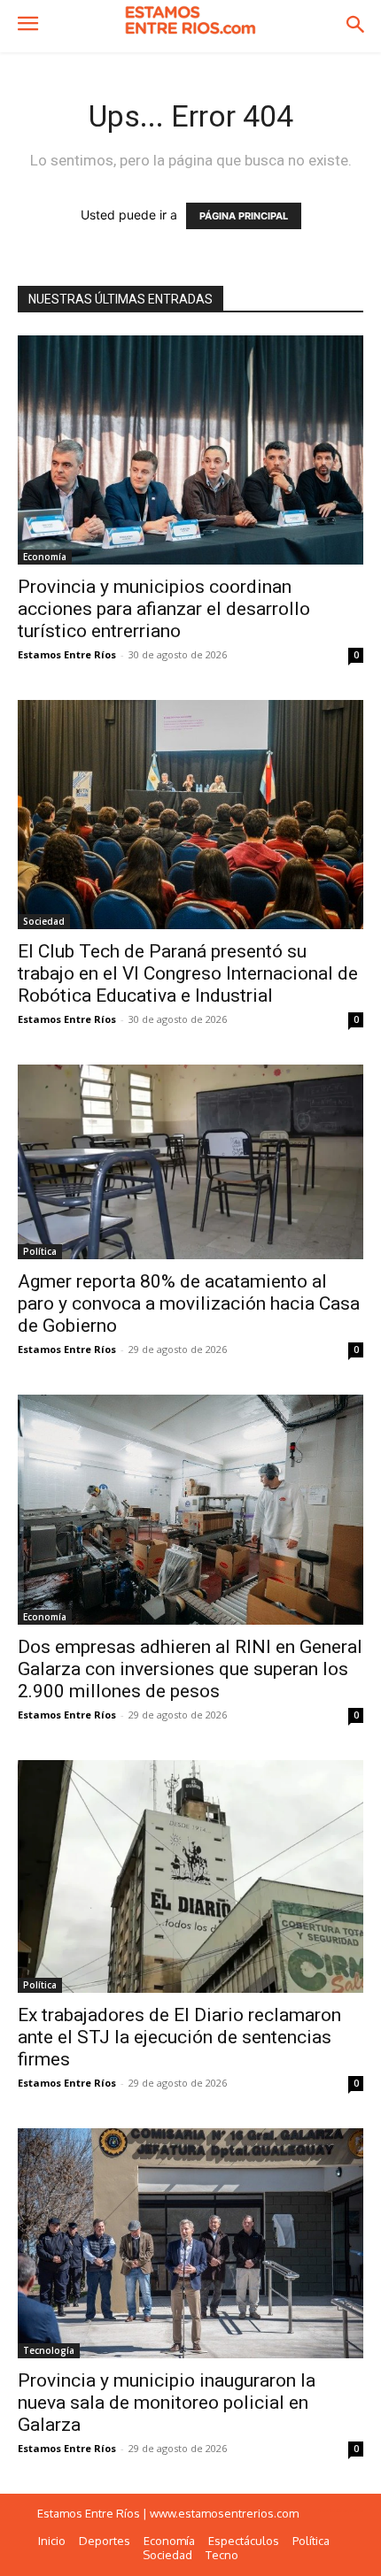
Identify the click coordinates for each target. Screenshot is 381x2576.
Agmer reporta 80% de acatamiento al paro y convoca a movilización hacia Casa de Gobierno (189, 1303)
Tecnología (49, 2350)
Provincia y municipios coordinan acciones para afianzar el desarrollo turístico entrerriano (164, 609)
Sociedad (44, 921)
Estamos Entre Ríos (67, 654)
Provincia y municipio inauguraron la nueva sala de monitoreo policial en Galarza (167, 2403)
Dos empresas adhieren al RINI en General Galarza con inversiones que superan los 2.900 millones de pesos (190, 1669)
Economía (45, 557)
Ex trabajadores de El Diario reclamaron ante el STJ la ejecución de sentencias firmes (179, 2037)
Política (40, 1251)
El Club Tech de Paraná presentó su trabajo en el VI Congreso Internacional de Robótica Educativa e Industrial (188, 973)
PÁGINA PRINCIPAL (244, 216)
